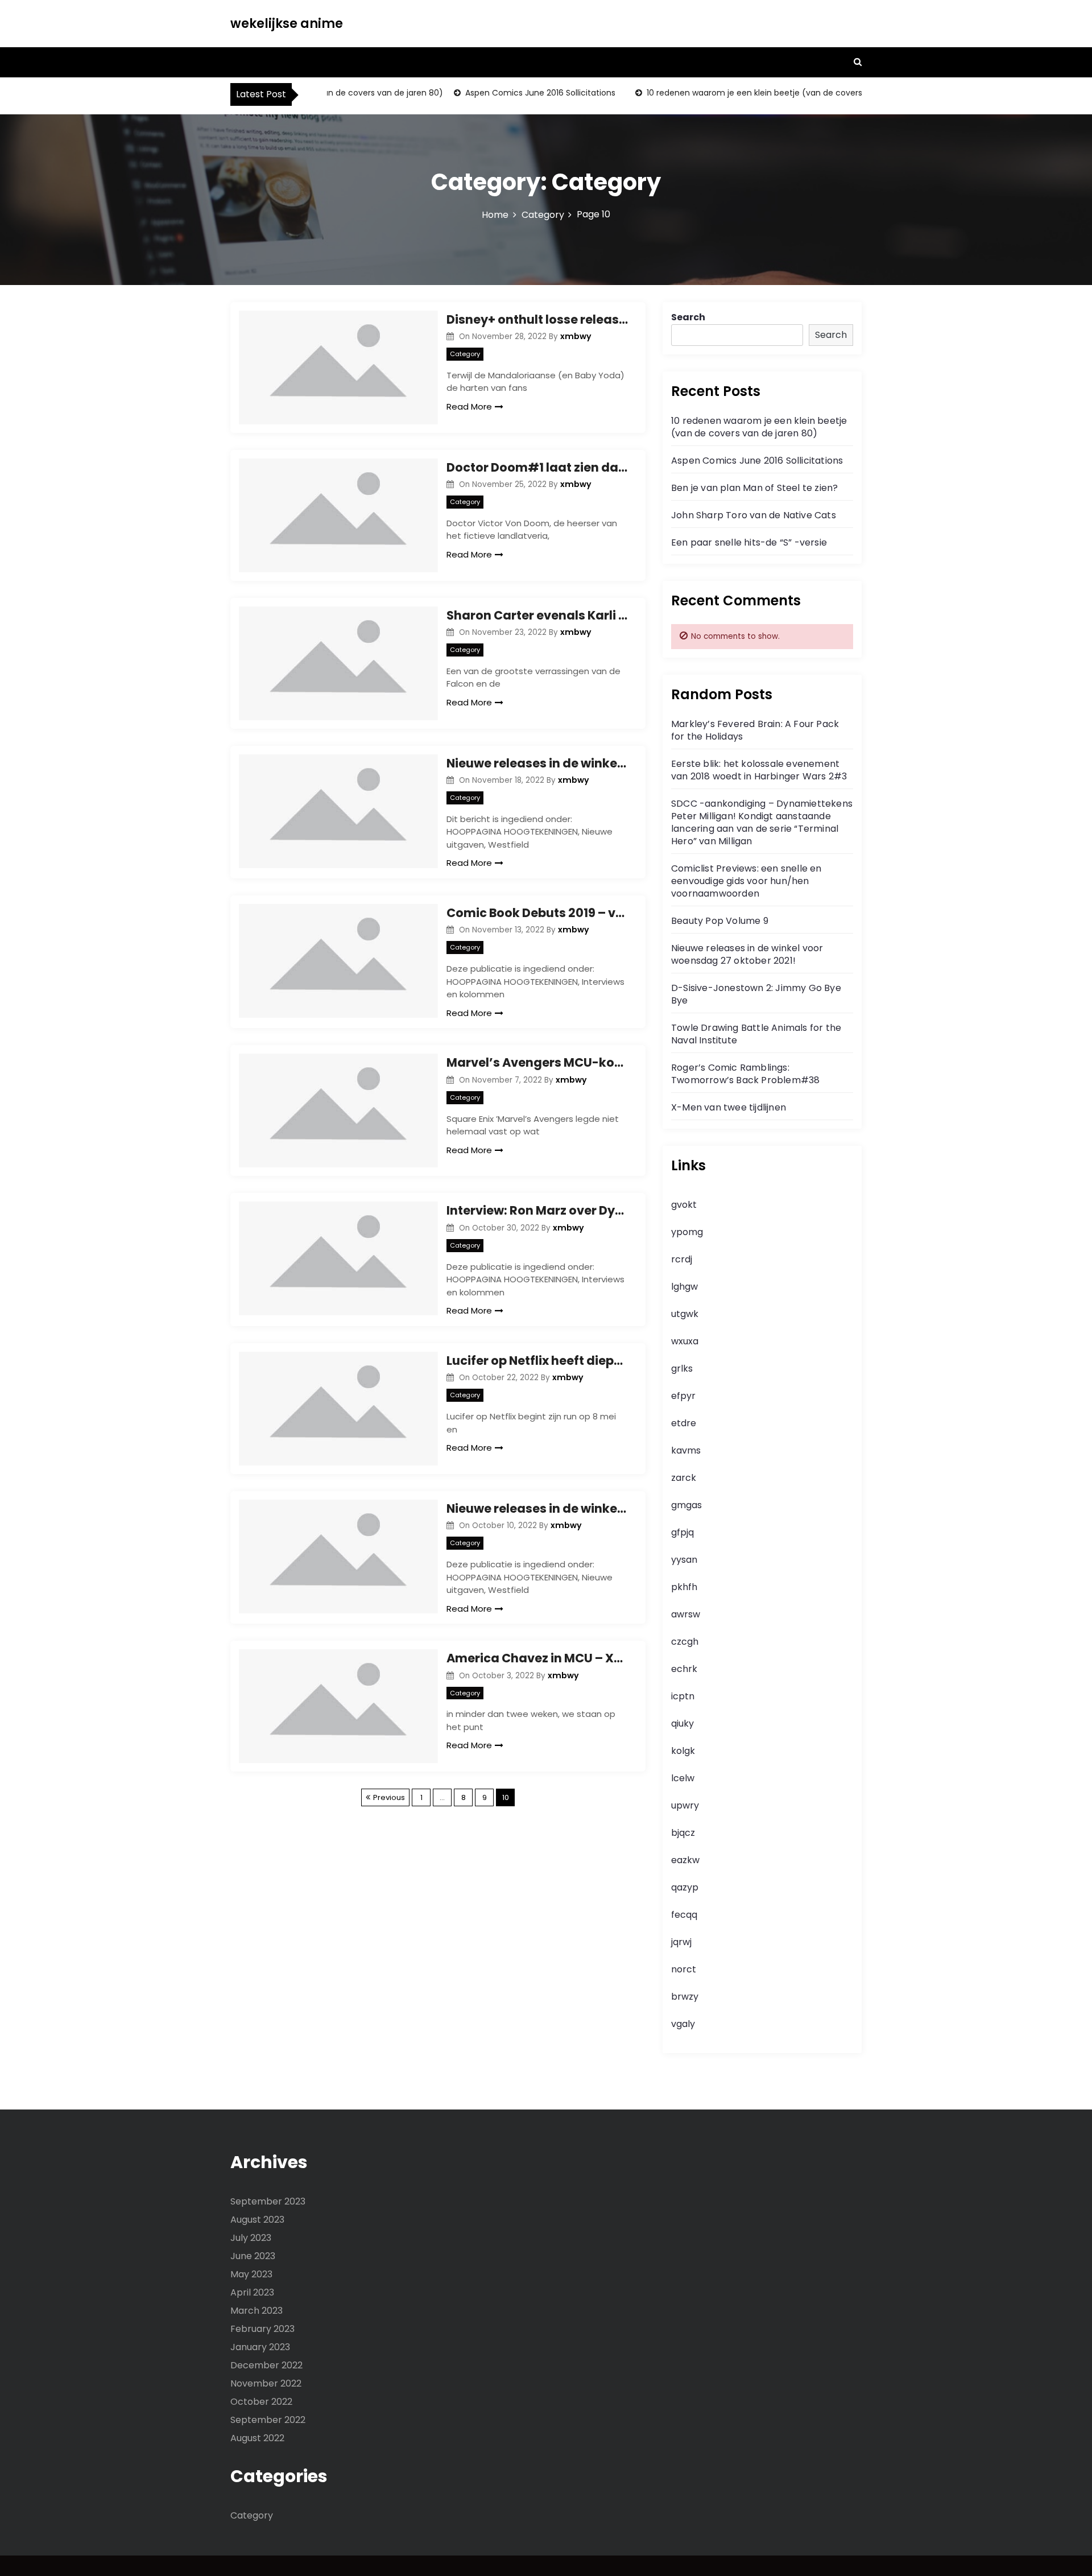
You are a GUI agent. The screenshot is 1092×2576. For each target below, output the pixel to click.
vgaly (683, 2024)
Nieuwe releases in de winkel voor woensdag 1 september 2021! (537, 1508)
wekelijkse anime (287, 24)
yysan (684, 1560)
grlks (682, 1368)
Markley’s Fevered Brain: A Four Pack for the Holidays (755, 730)
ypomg (687, 1232)
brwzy (685, 1997)
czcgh (685, 1642)
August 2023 (257, 2220)
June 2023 (253, 2256)
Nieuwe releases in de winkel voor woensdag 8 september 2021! (537, 763)
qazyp (685, 1887)
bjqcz (683, 1833)
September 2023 (268, 2201)
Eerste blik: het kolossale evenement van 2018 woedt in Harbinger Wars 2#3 (759, 770)
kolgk (683, 1751)
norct (684, 1969)
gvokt (684, 1205)
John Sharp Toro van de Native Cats (754, 515)
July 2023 (251, 2238)
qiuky (682, 1723)
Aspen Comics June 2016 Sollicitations (511, 93)
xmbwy (576, 336)
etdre (684, 1423)
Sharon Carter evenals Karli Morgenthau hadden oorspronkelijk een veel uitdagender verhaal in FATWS (537, 615)
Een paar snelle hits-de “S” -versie (749, 542)
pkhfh (684, 1587)
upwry (685, 1805)
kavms (686, 1450)
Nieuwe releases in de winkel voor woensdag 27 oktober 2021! (747, 954)
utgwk (685, 1314)
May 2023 (251, 2274)
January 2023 (260, 2347)
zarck (684, 1478)
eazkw (685, 1860)
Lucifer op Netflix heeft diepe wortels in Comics (537, 1361)
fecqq (684, 1915)
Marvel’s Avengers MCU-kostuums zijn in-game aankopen (537, 1062)
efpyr (683, 1396)
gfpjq (682, 1532)
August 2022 (257, 2438)
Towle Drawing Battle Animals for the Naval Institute (756, 1034)
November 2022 (266, 2383)
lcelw (683, 1778)
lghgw (684, 1287)
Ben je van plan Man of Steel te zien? (754, 488)
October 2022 (261, 2402)
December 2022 (266, 2365)
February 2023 (262, 2329)
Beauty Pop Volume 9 (720, 921)
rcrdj (682, 1259)
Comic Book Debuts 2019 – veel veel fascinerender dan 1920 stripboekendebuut (537, 913)
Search (688, 317)
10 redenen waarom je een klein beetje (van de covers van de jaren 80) (759, 93)
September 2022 (268, 2420)
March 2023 (257, 2311)
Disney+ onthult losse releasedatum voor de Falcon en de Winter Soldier (537, 319)
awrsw (686, 1614)
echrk (684, 1669)
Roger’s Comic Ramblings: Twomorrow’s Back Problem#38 (745, 1074)
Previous (389, 1797)
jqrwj (681, 1942)
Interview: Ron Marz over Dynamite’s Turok (537, 1210)
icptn (683, 1696)
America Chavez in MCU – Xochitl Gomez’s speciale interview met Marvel (537, 1658)
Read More (469, 406)
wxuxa (685, 1341)
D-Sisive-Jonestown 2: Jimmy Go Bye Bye (756, 994)
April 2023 (252, 2292)
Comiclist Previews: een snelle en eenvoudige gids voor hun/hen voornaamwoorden (746, 881)
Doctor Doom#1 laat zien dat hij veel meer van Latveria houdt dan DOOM (537, 467)
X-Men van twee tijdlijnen (729, 1107)
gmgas (686, 1505)
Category (465, 354)
